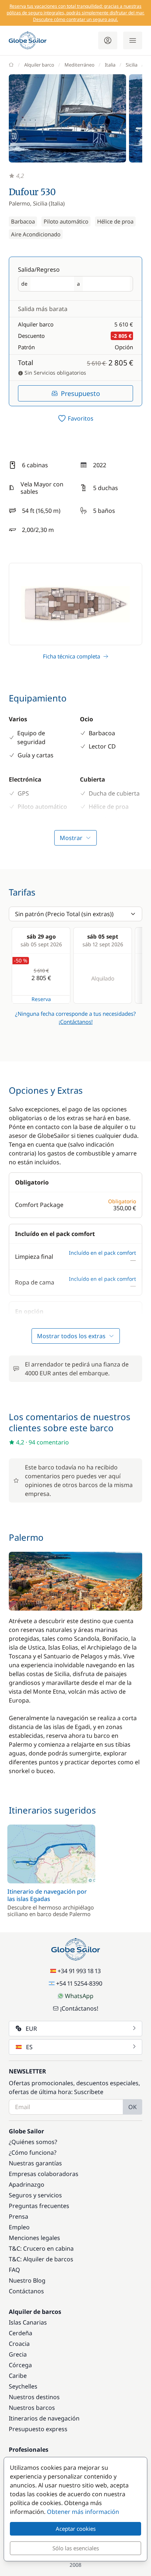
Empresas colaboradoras (44, 2174)
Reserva (41, 999)
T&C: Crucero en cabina (41, 2248)
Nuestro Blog (27, 2280)
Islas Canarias (28, 2322)
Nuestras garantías (35, 2163)
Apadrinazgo (27, 2184)
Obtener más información (83, 2512)
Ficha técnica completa (71, 656)
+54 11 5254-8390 (79, 1983)
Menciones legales (34, 2238)
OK (132, 2107)
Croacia (19, 2344)
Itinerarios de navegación (44, 2418)
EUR (31, 2029)
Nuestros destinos (34, 2397)
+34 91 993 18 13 (79, 1971)
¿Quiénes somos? (33, 2142)
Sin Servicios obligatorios (55, 373)
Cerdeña (21, 2333)
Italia (110, 65)
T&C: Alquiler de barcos (41, 2259)
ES (29, 2047)
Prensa (19, 2216)
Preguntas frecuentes (39, 2206)
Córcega (20, 2365)
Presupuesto (80, 393)
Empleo (19, 2227)
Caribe (18, 2376)
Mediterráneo (80, 65)
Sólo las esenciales (76, 2548)
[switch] (75, 418)
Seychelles (23, 2386)
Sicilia (132, 65)
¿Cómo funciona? (33, 2152)
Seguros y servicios (35, 2195)
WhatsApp (79, 1996)
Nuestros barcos (32, 2408)
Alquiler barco (39, 65)
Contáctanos (26, 2291)
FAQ (14, 2270)
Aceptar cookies (76, 2529)
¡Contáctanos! (76, 1022)
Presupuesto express (38, 2429)
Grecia (18, 2354)
